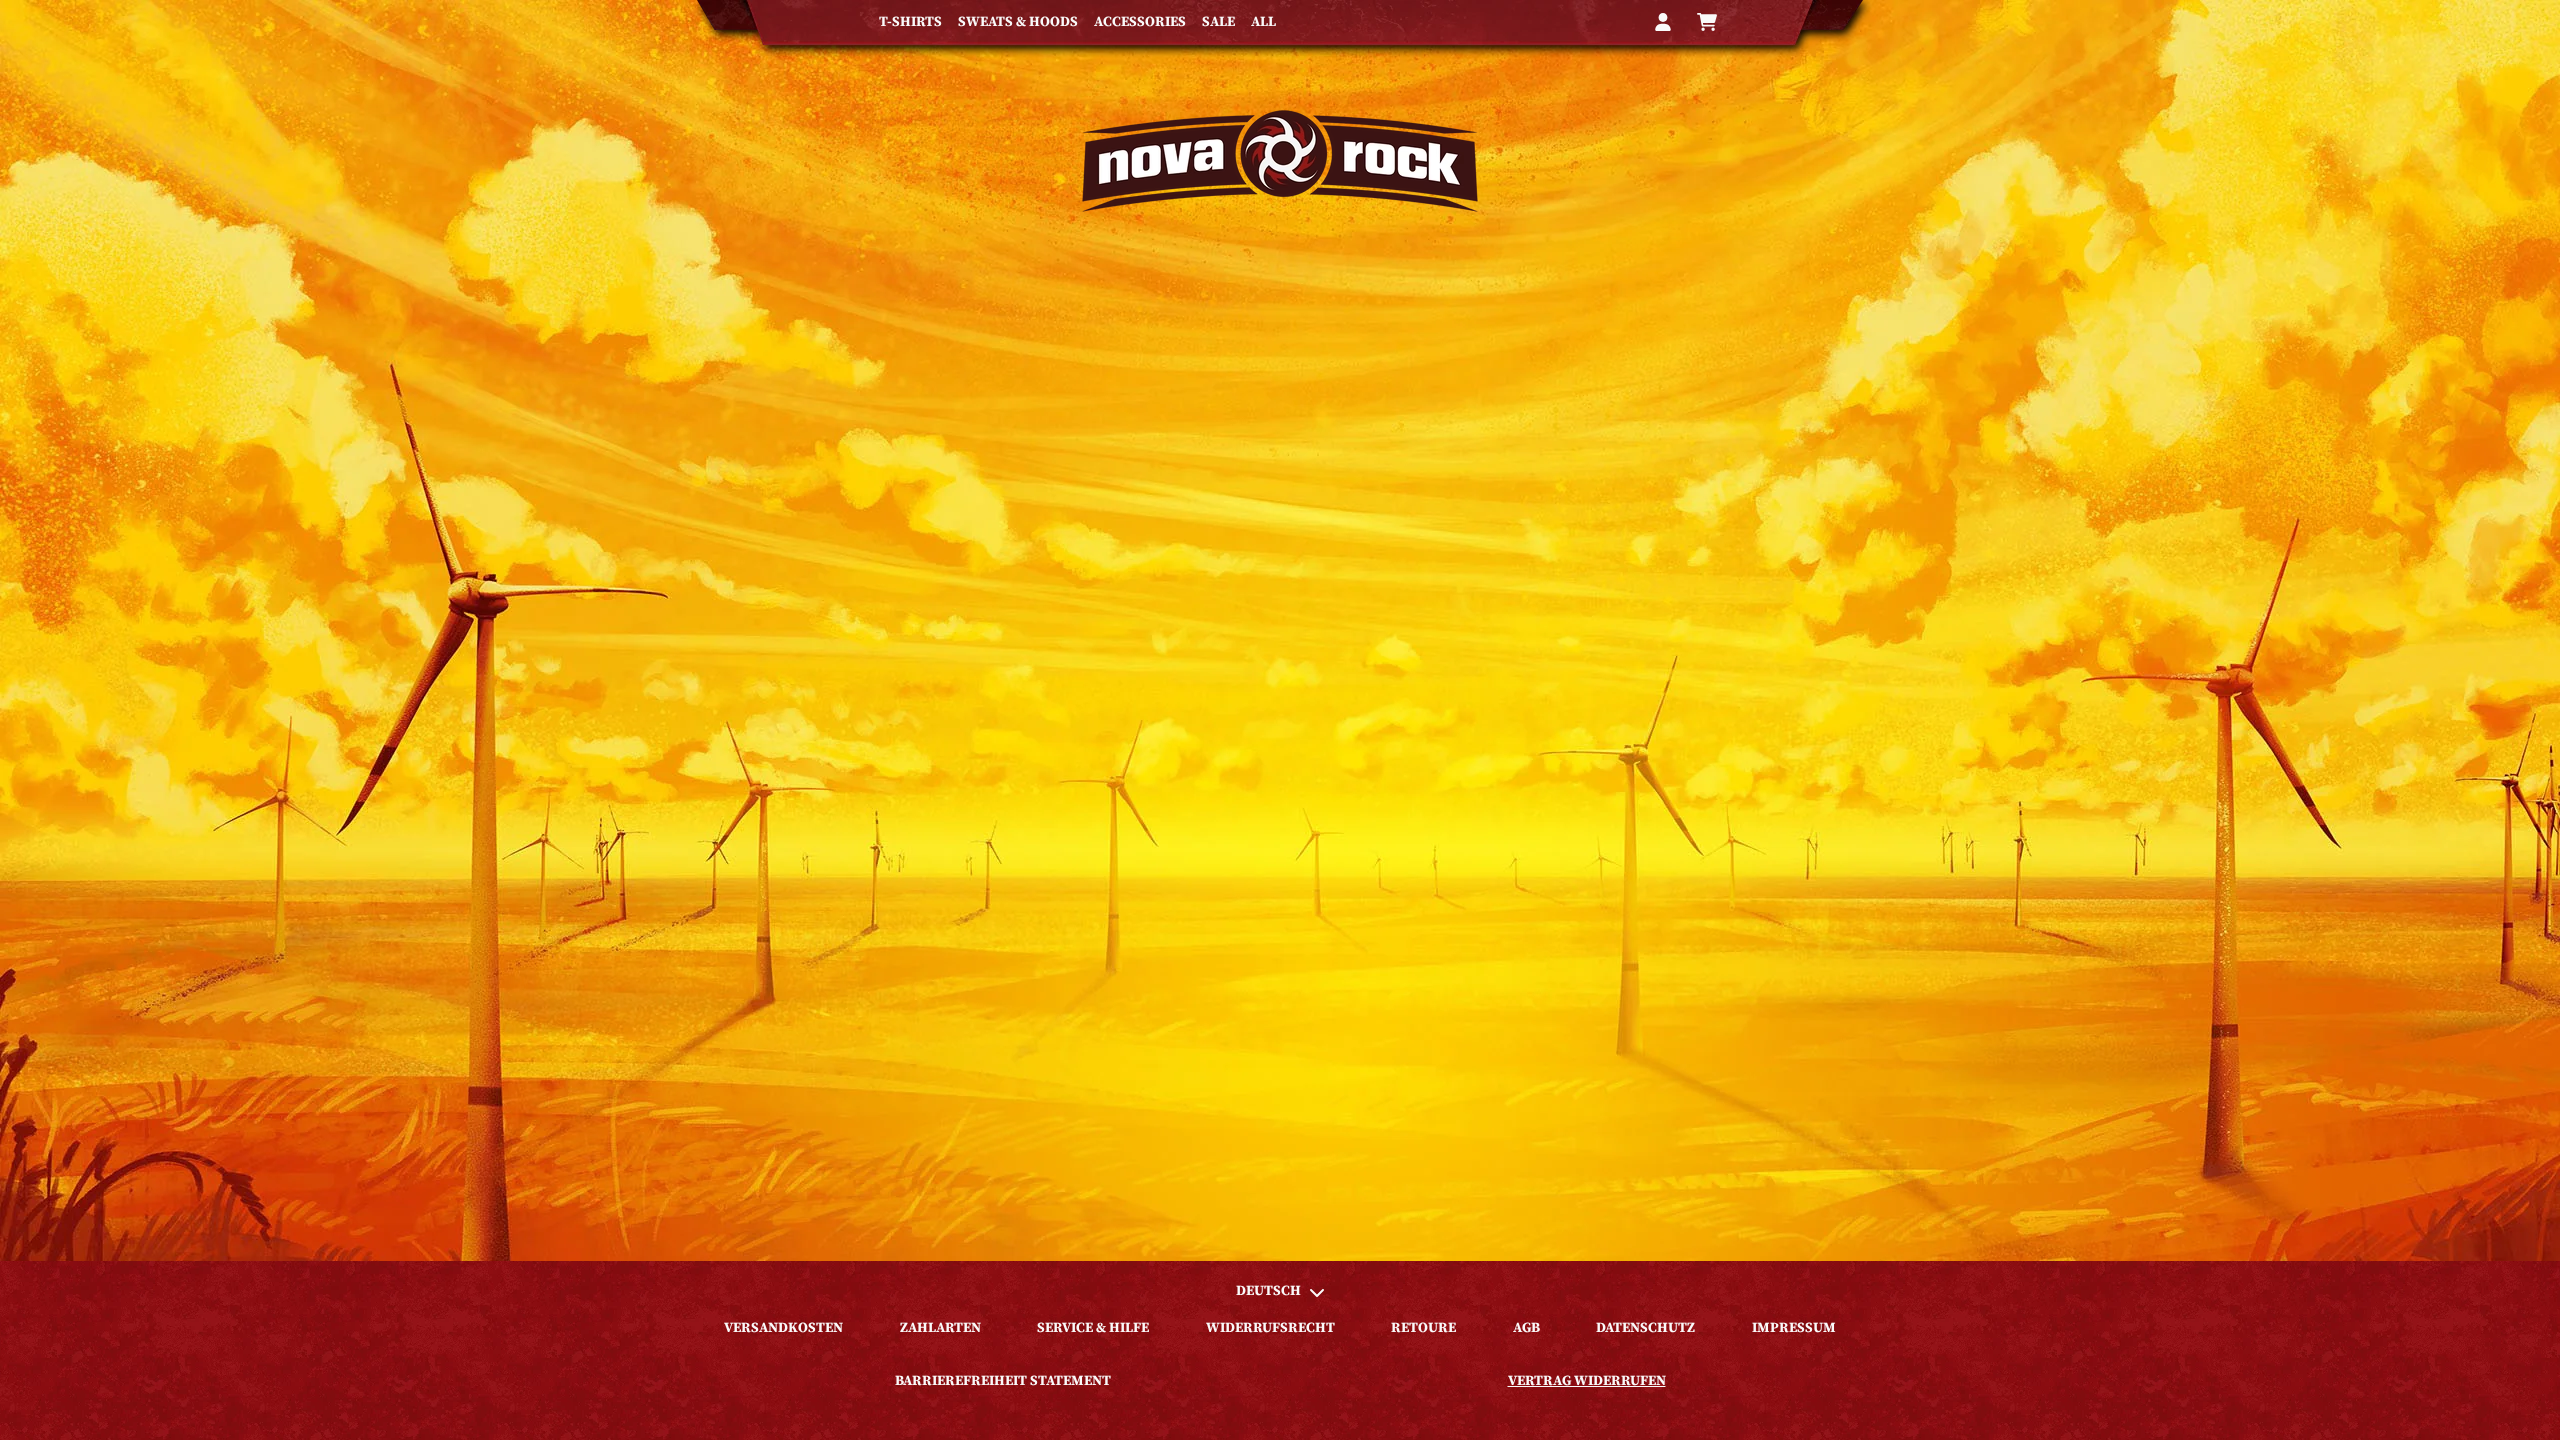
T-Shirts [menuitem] (910, 22)
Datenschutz (1645, 1328)
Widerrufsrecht (1270, 1328)
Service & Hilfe (1093, 1328)
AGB (1526, 1328)
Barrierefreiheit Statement (1003, 1381)
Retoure (1423, 1328)
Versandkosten (783, 1328)
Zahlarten (940, 1328)
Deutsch (1268, 1291)
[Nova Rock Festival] (1280, 161)
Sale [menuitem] (1218, 22)
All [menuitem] (1263, 22)
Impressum (1794, 1328)
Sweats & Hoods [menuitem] (1018, 22)
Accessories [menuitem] (1140, 22)
